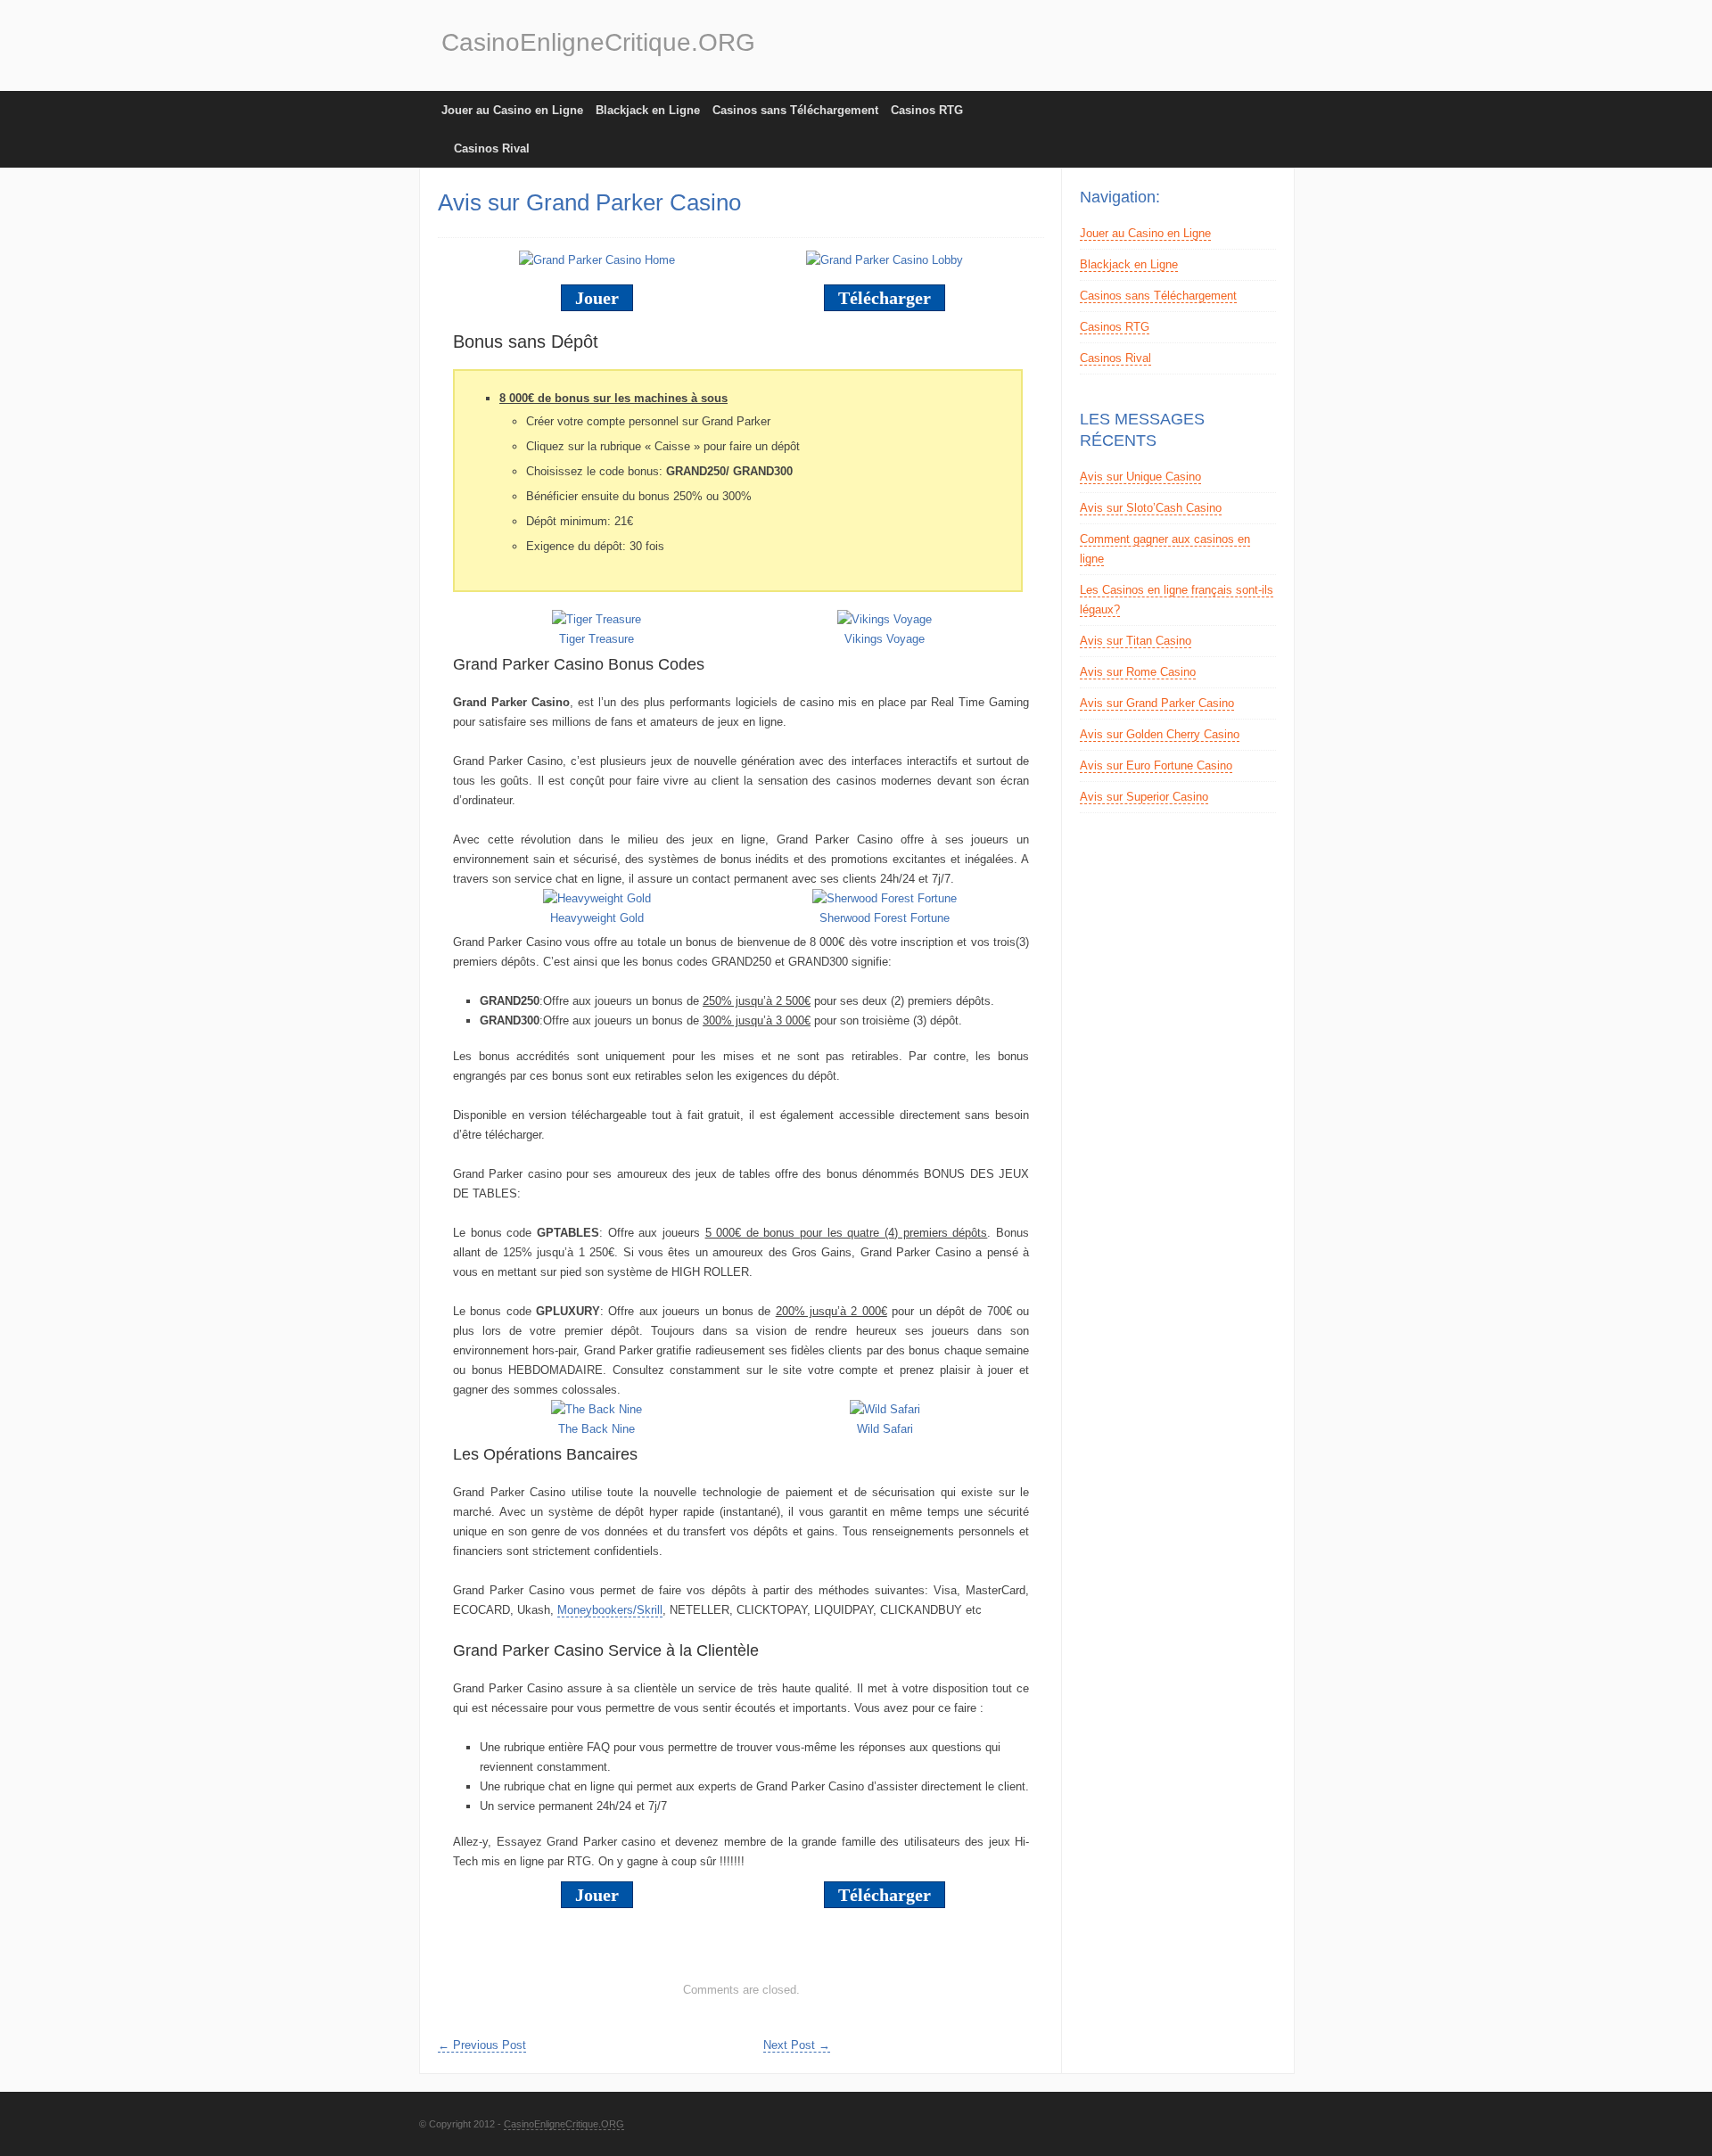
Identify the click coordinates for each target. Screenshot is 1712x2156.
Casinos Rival (492, 148)
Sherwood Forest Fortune (885, 918)
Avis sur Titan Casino (1136, 641)
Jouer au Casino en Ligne (512, 110)
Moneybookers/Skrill (610, 1610)
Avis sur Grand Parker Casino (1157, 703)
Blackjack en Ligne (648, 110)
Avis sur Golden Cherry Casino (1160, 734)
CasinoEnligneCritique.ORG (598, 42)
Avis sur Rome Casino (1138, 672)
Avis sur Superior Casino (1144, 797)
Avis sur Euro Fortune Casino (1156, 765)
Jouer (597, 298)
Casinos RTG (927, 110)
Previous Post (482, 2045)
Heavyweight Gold (597, 918)
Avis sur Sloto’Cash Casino (1151, 508)
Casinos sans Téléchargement (795, 110)
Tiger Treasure (597, 639)
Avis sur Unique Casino (1140, 477)
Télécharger (885, 298)
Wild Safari (885, 1429)
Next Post (797, 2045)
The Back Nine (597, 1429)
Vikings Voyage (885, 639)
